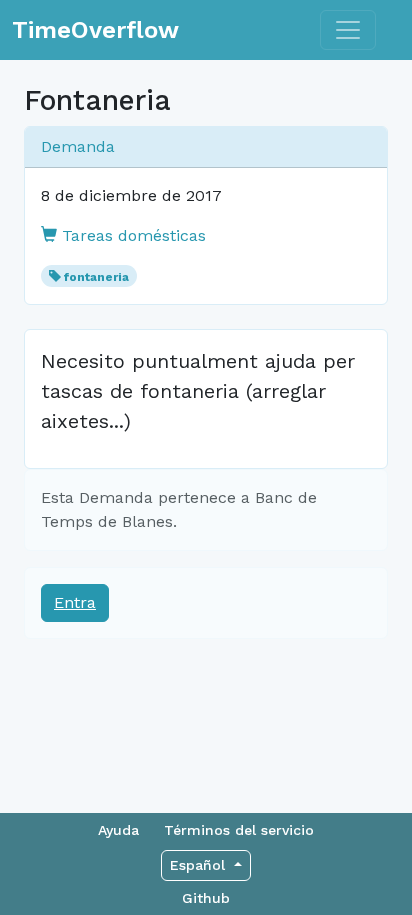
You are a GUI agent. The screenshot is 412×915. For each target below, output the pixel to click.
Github (206, 898)
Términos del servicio (239, 830)
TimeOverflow (95, 30)
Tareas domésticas (131, 235)
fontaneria (96, 277)
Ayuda (118, 830)
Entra (75, 602)
